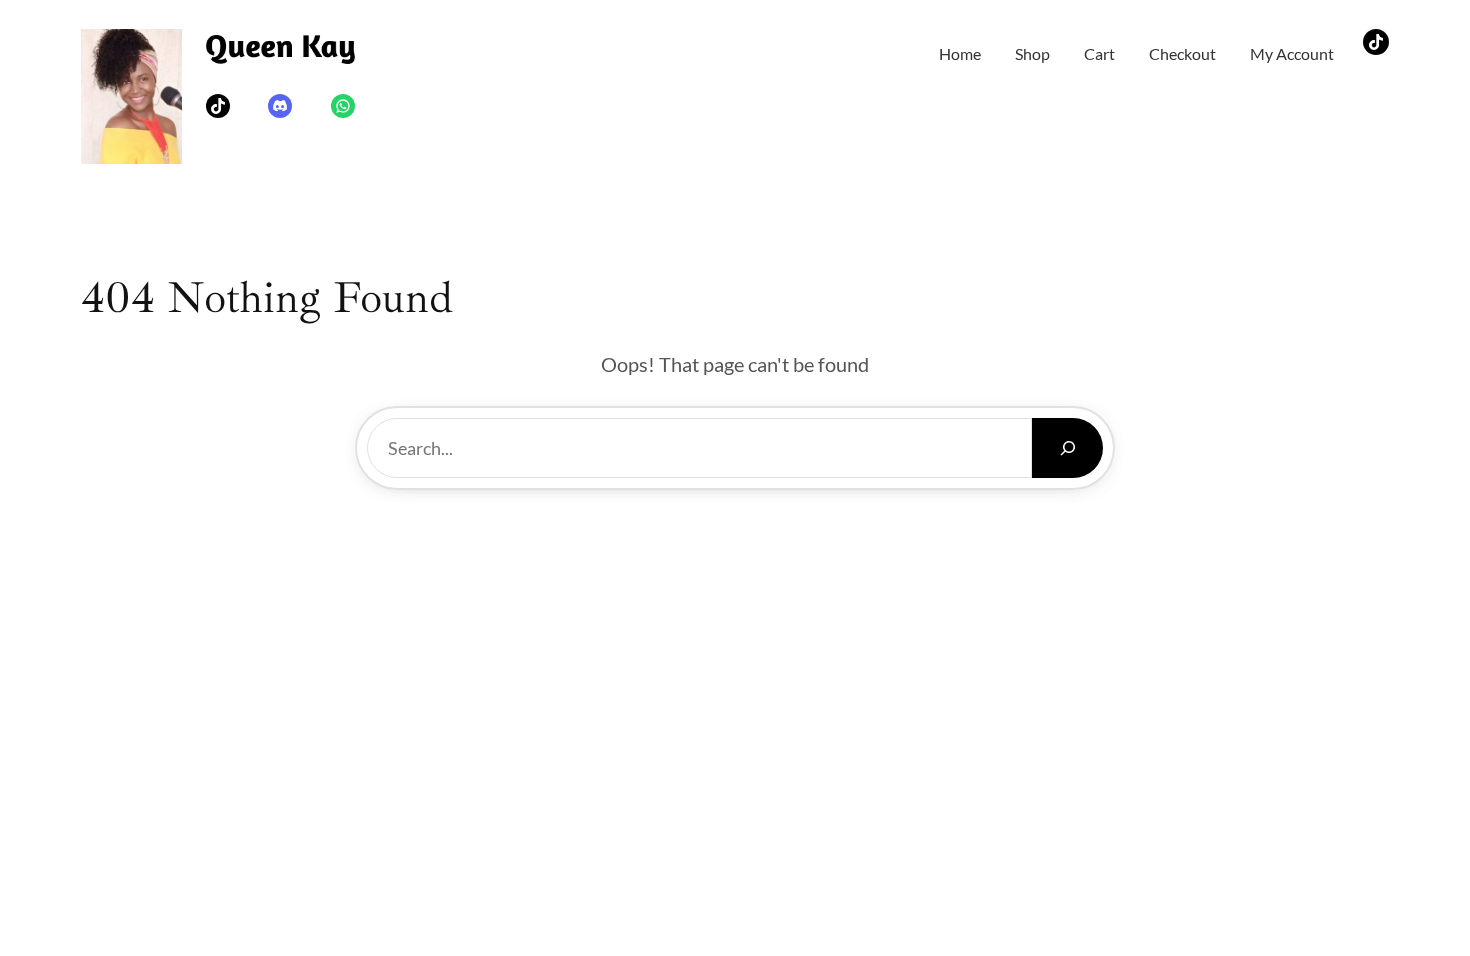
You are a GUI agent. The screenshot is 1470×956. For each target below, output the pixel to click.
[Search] (1067, 448)
